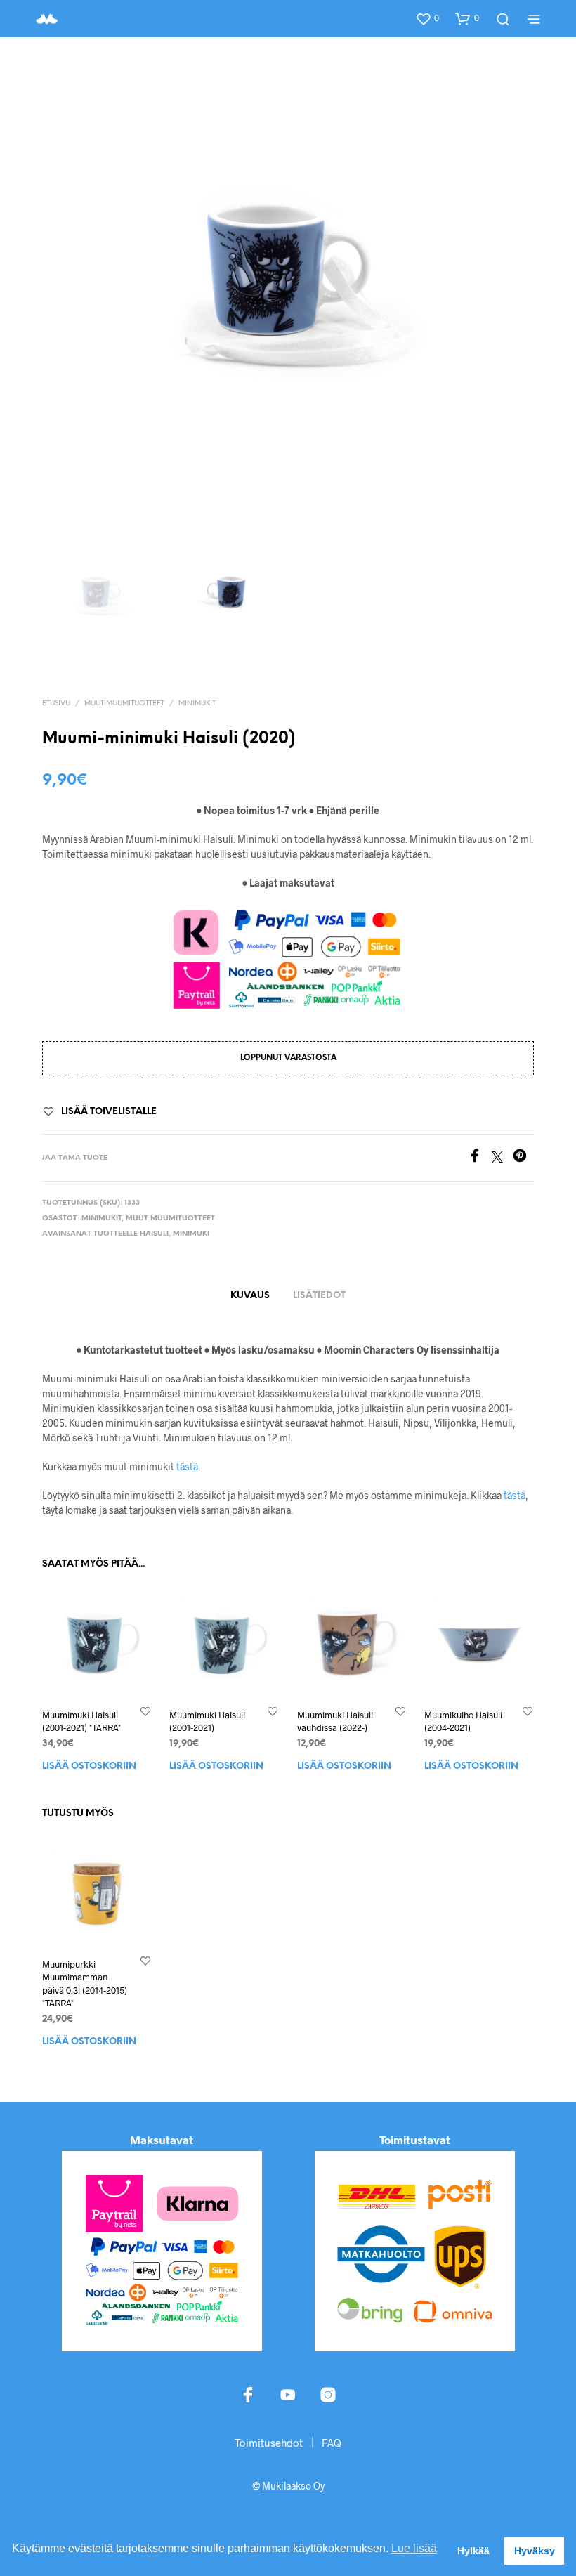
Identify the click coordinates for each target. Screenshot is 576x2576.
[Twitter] (502, 1158)
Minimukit (197, 704)
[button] (427, 18)
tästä (187, 1466)
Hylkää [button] (473, 2551)
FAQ (332, 2443)
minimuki (191, 1234)
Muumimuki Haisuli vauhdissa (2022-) (335, 1722)
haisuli (154, 1234)
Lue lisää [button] (414, 2548)
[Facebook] (480, 1158)
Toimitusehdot (269, 2443)
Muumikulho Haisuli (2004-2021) (463, 1722)
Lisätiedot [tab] (319, 1296)
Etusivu (56, 704)
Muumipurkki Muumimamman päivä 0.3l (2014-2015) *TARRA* (85, 1984)
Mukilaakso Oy (293, 2486)
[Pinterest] (523, 1158)
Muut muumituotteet (124, 704)
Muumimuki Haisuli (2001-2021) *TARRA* (81, 1722)
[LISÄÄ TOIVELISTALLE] (145, 1712)
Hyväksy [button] (535, 2551)
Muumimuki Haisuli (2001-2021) (207, 1722)
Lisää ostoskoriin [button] (89, 1767)
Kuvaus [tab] (250, 1296)
